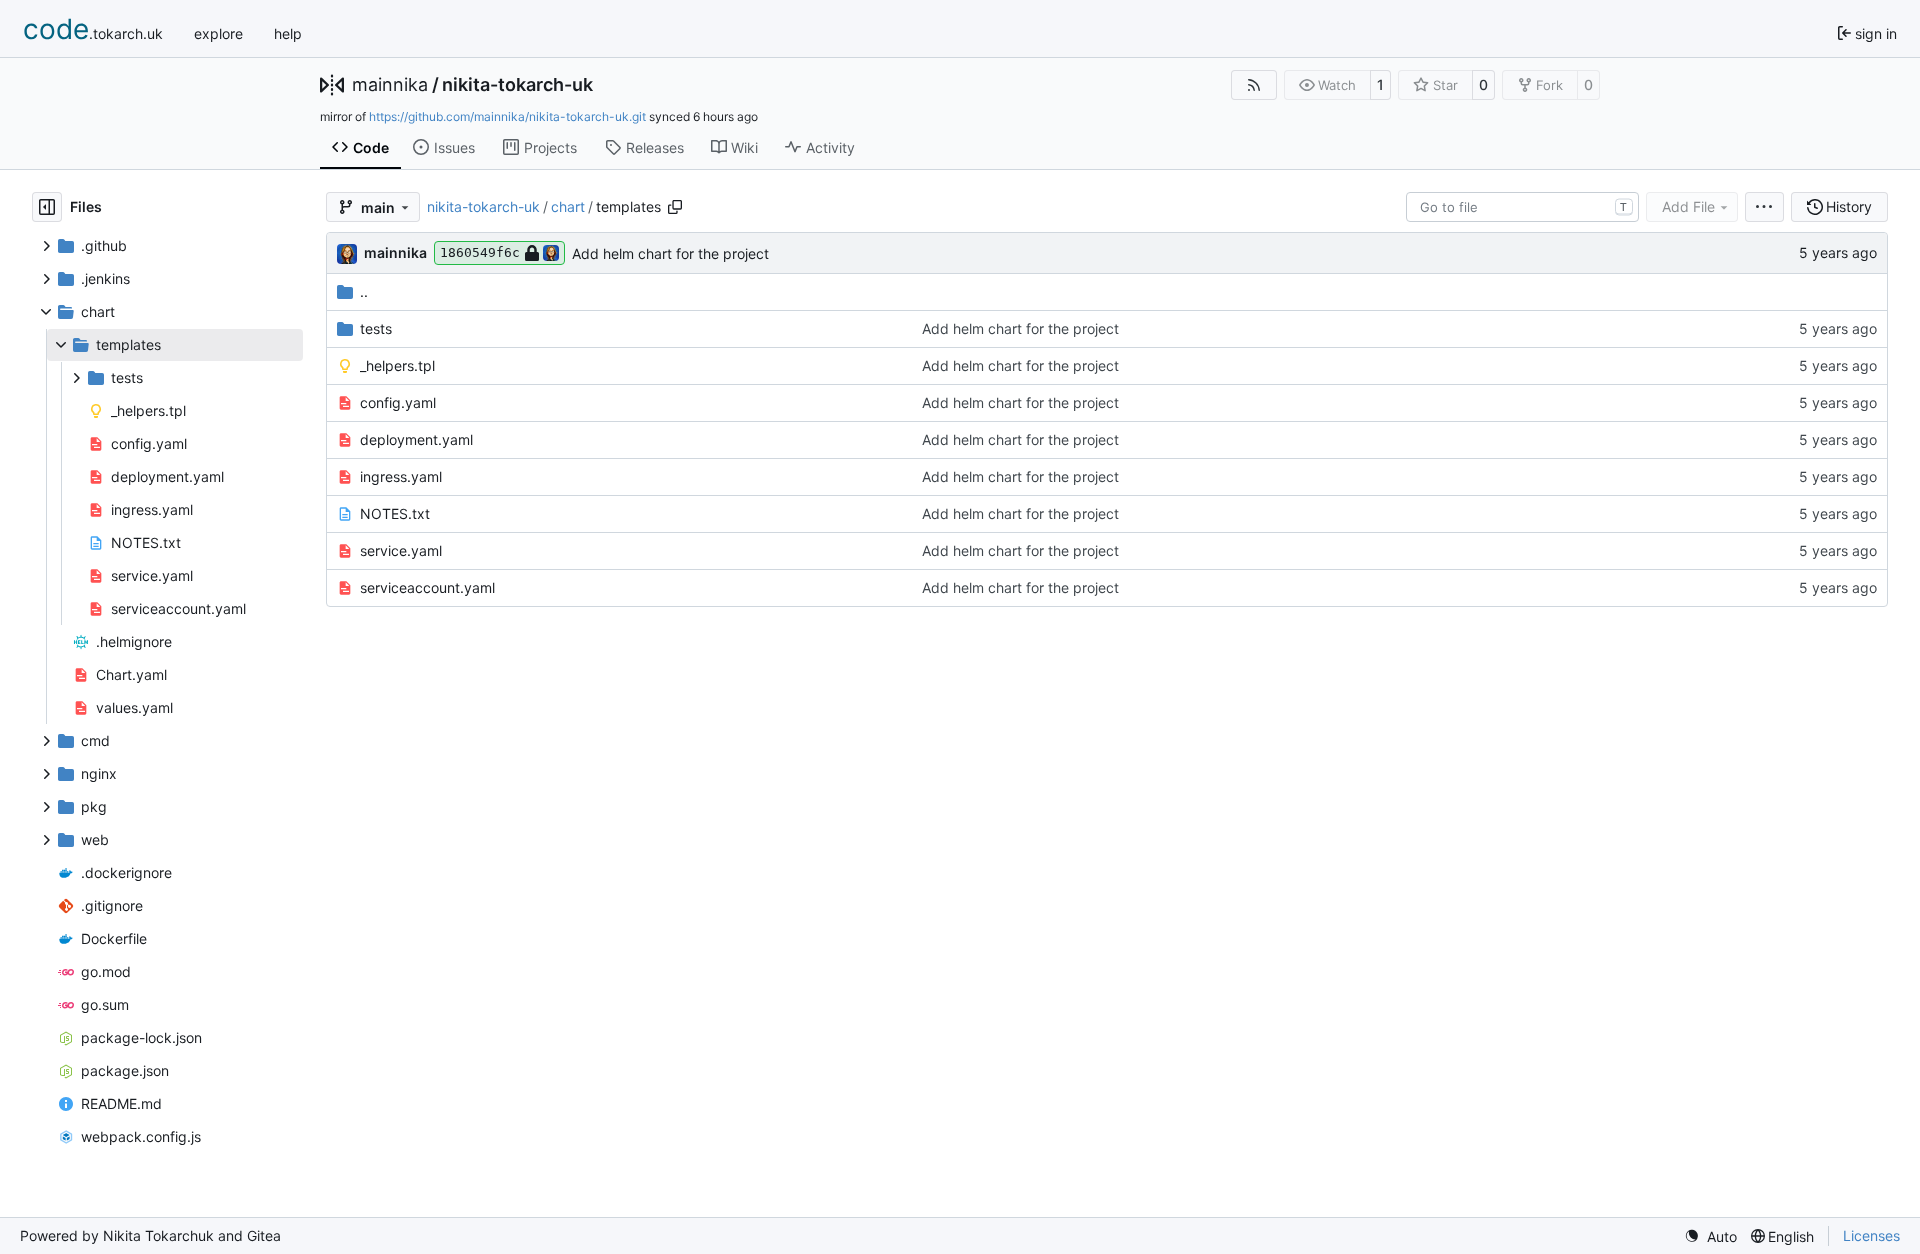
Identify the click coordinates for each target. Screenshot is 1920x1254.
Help (288, 33)
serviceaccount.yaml (427, 587)
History (1849, 206)
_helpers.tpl (397, 365)
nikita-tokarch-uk (517, 85)
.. (364, 291)
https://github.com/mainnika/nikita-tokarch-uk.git (507, 116)
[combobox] (1522, 207)
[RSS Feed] (1254, 85)
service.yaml (401, 550)
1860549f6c (480, 252)
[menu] (1764, 207)
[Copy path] (675, 207)
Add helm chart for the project (670, 253)
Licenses (1871, 1235)
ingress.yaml (401, 476)
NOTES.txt (395, 513)
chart (568, 206)
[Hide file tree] (47, 207)
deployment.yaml (416, 439)
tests (376, 328)
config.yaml (398, 402)
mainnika (390, 85)
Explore (218, 33)
